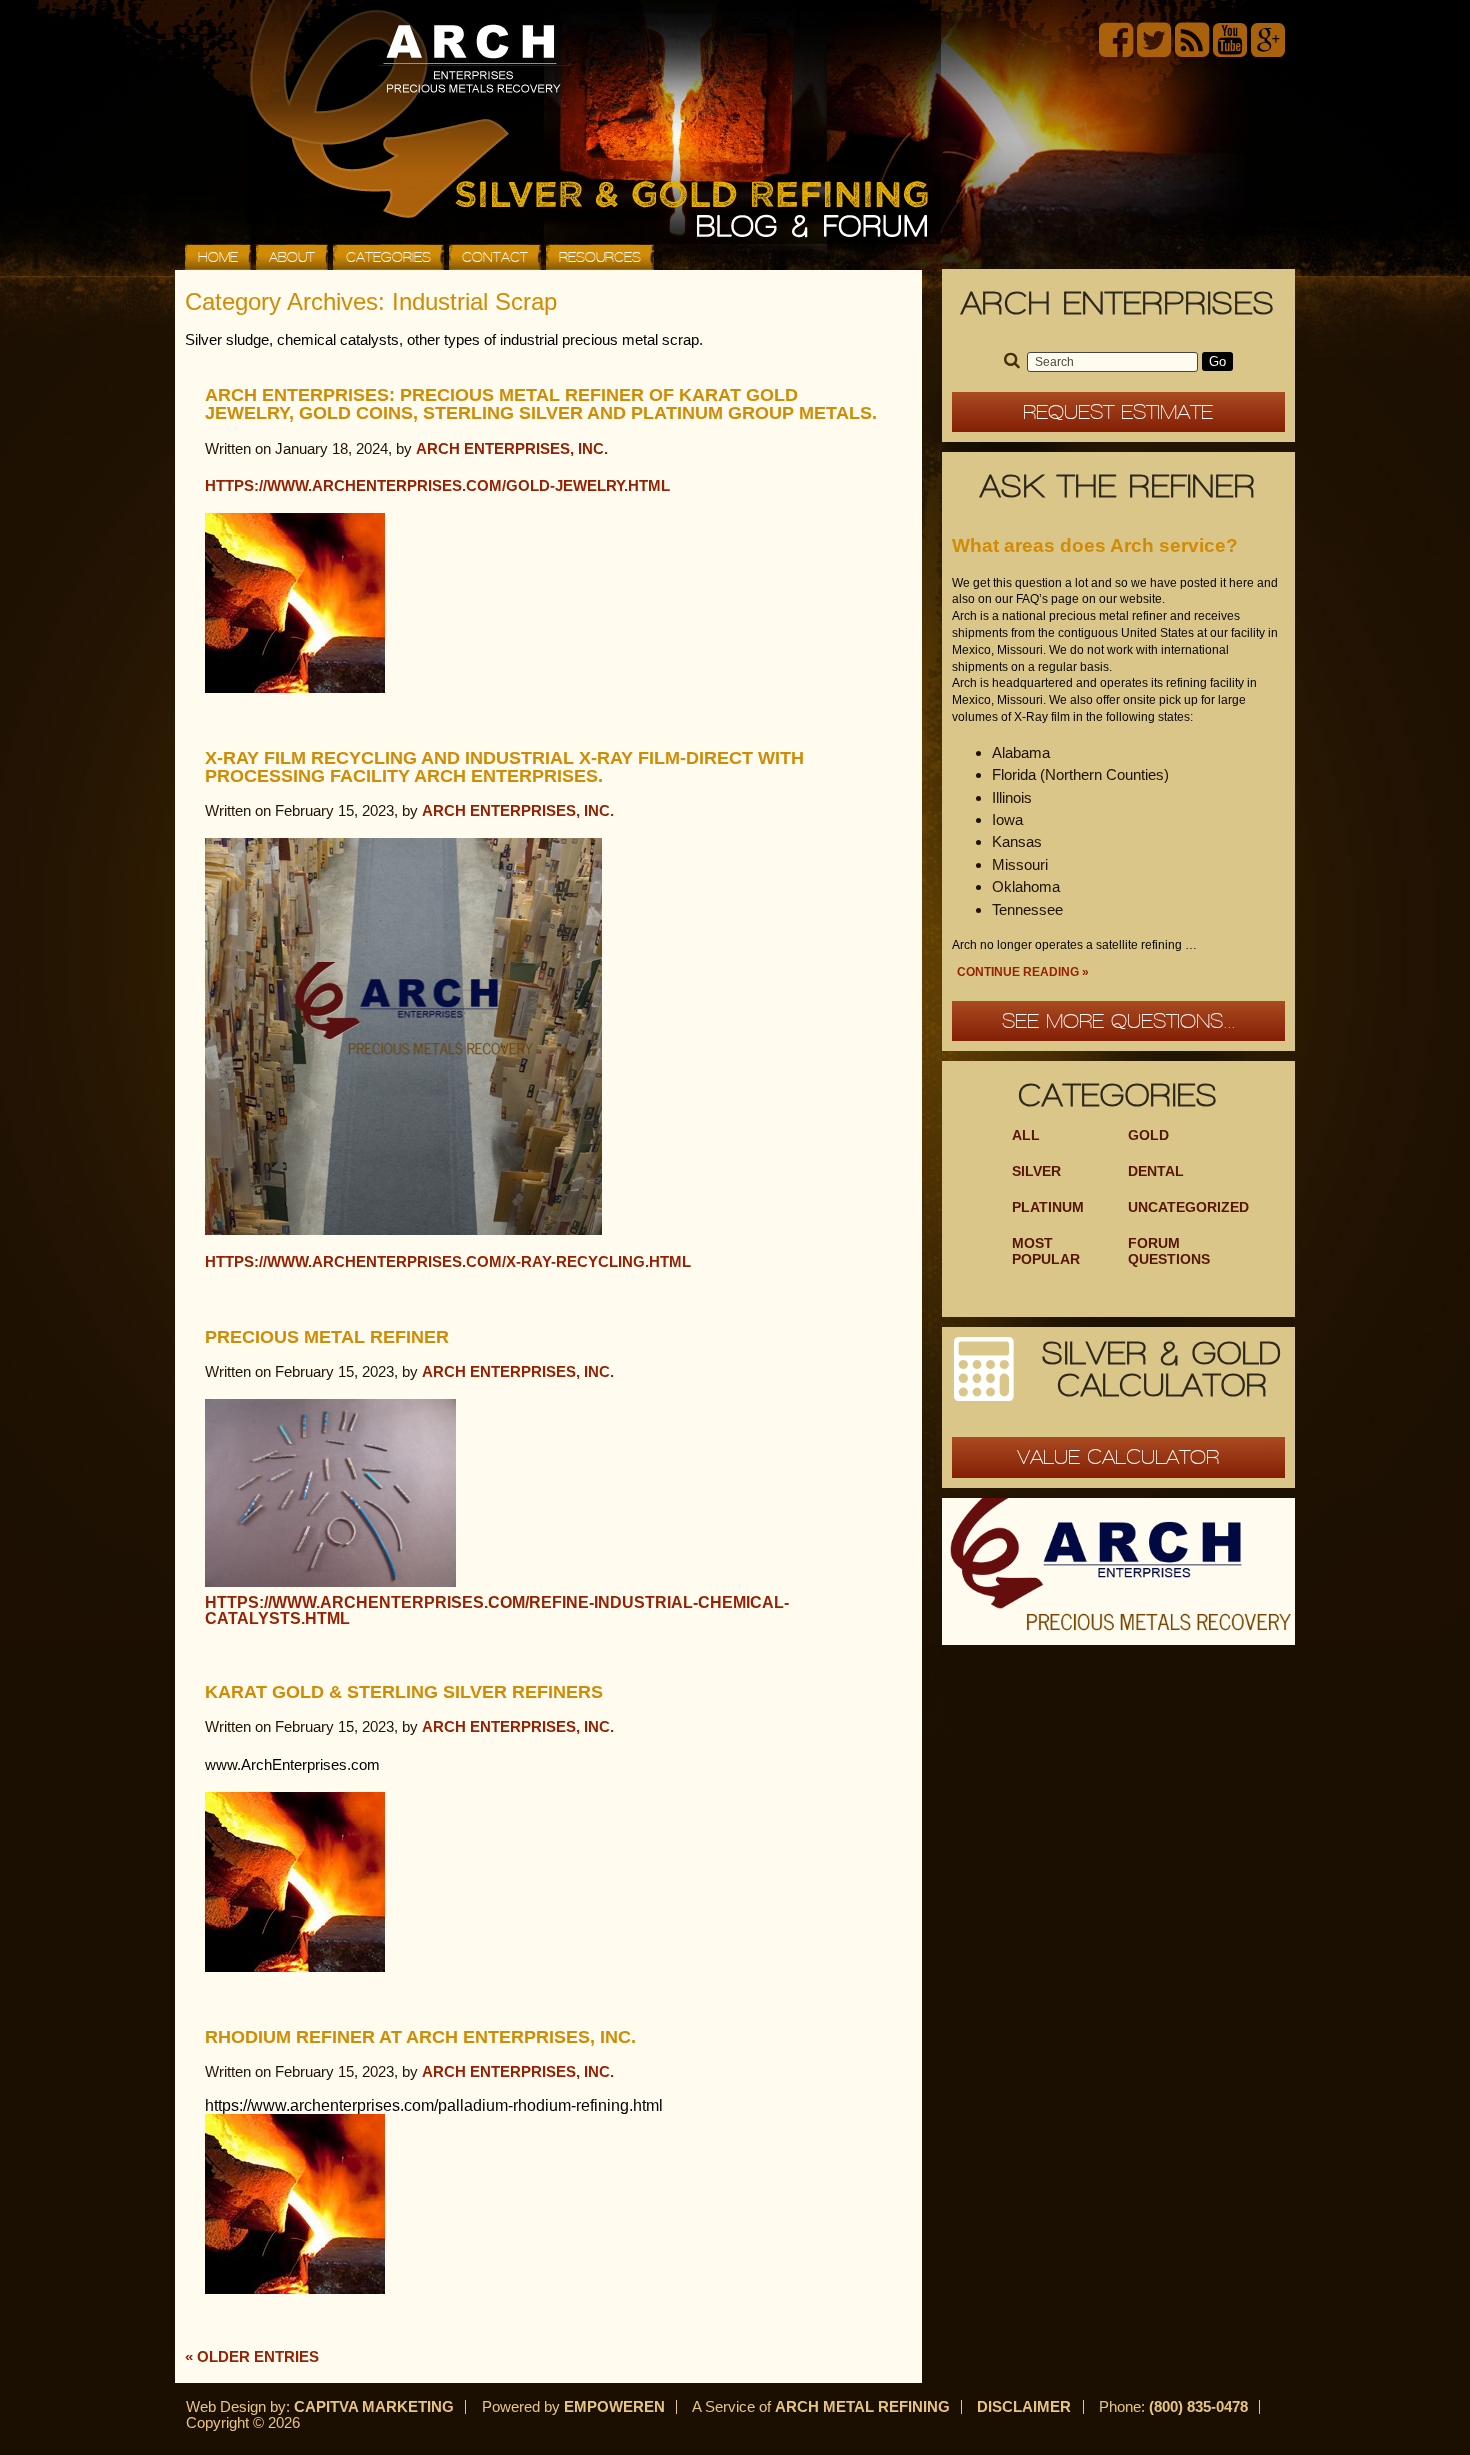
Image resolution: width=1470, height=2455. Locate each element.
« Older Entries (252, 2356)
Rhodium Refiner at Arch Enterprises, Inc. (420, 2037)
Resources (600, 257)
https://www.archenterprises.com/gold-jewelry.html (437, 485)
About (292, 257)
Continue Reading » (1023, 972)
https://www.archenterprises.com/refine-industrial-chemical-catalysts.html (497, 1610)
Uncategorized (1188, 1207)
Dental (1156, 1171)
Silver (1036, 1171)
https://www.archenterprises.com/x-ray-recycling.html (448, 1261)
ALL (1026, 1135)
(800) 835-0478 (1198, 2406)
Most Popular (1046, 1251)
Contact (495, 257)
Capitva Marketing (374, 2406)
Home (218, 257)
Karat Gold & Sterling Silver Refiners (404, 1692)
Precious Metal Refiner (327, 1337)
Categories (388, 257)
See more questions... (1118, 1021)
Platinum (1048, 1207)
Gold (1148, 1135)
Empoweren (614, 2406)
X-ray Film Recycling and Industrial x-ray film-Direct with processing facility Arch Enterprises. (504, 767)
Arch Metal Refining (862, 2406)
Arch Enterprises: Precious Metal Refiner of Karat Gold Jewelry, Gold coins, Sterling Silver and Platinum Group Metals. (541, 404)
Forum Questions (1169, 1251)
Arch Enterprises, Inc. (512, 448)
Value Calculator (1118, 1457)
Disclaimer (1024, 2406)
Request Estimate (1118, 412)
